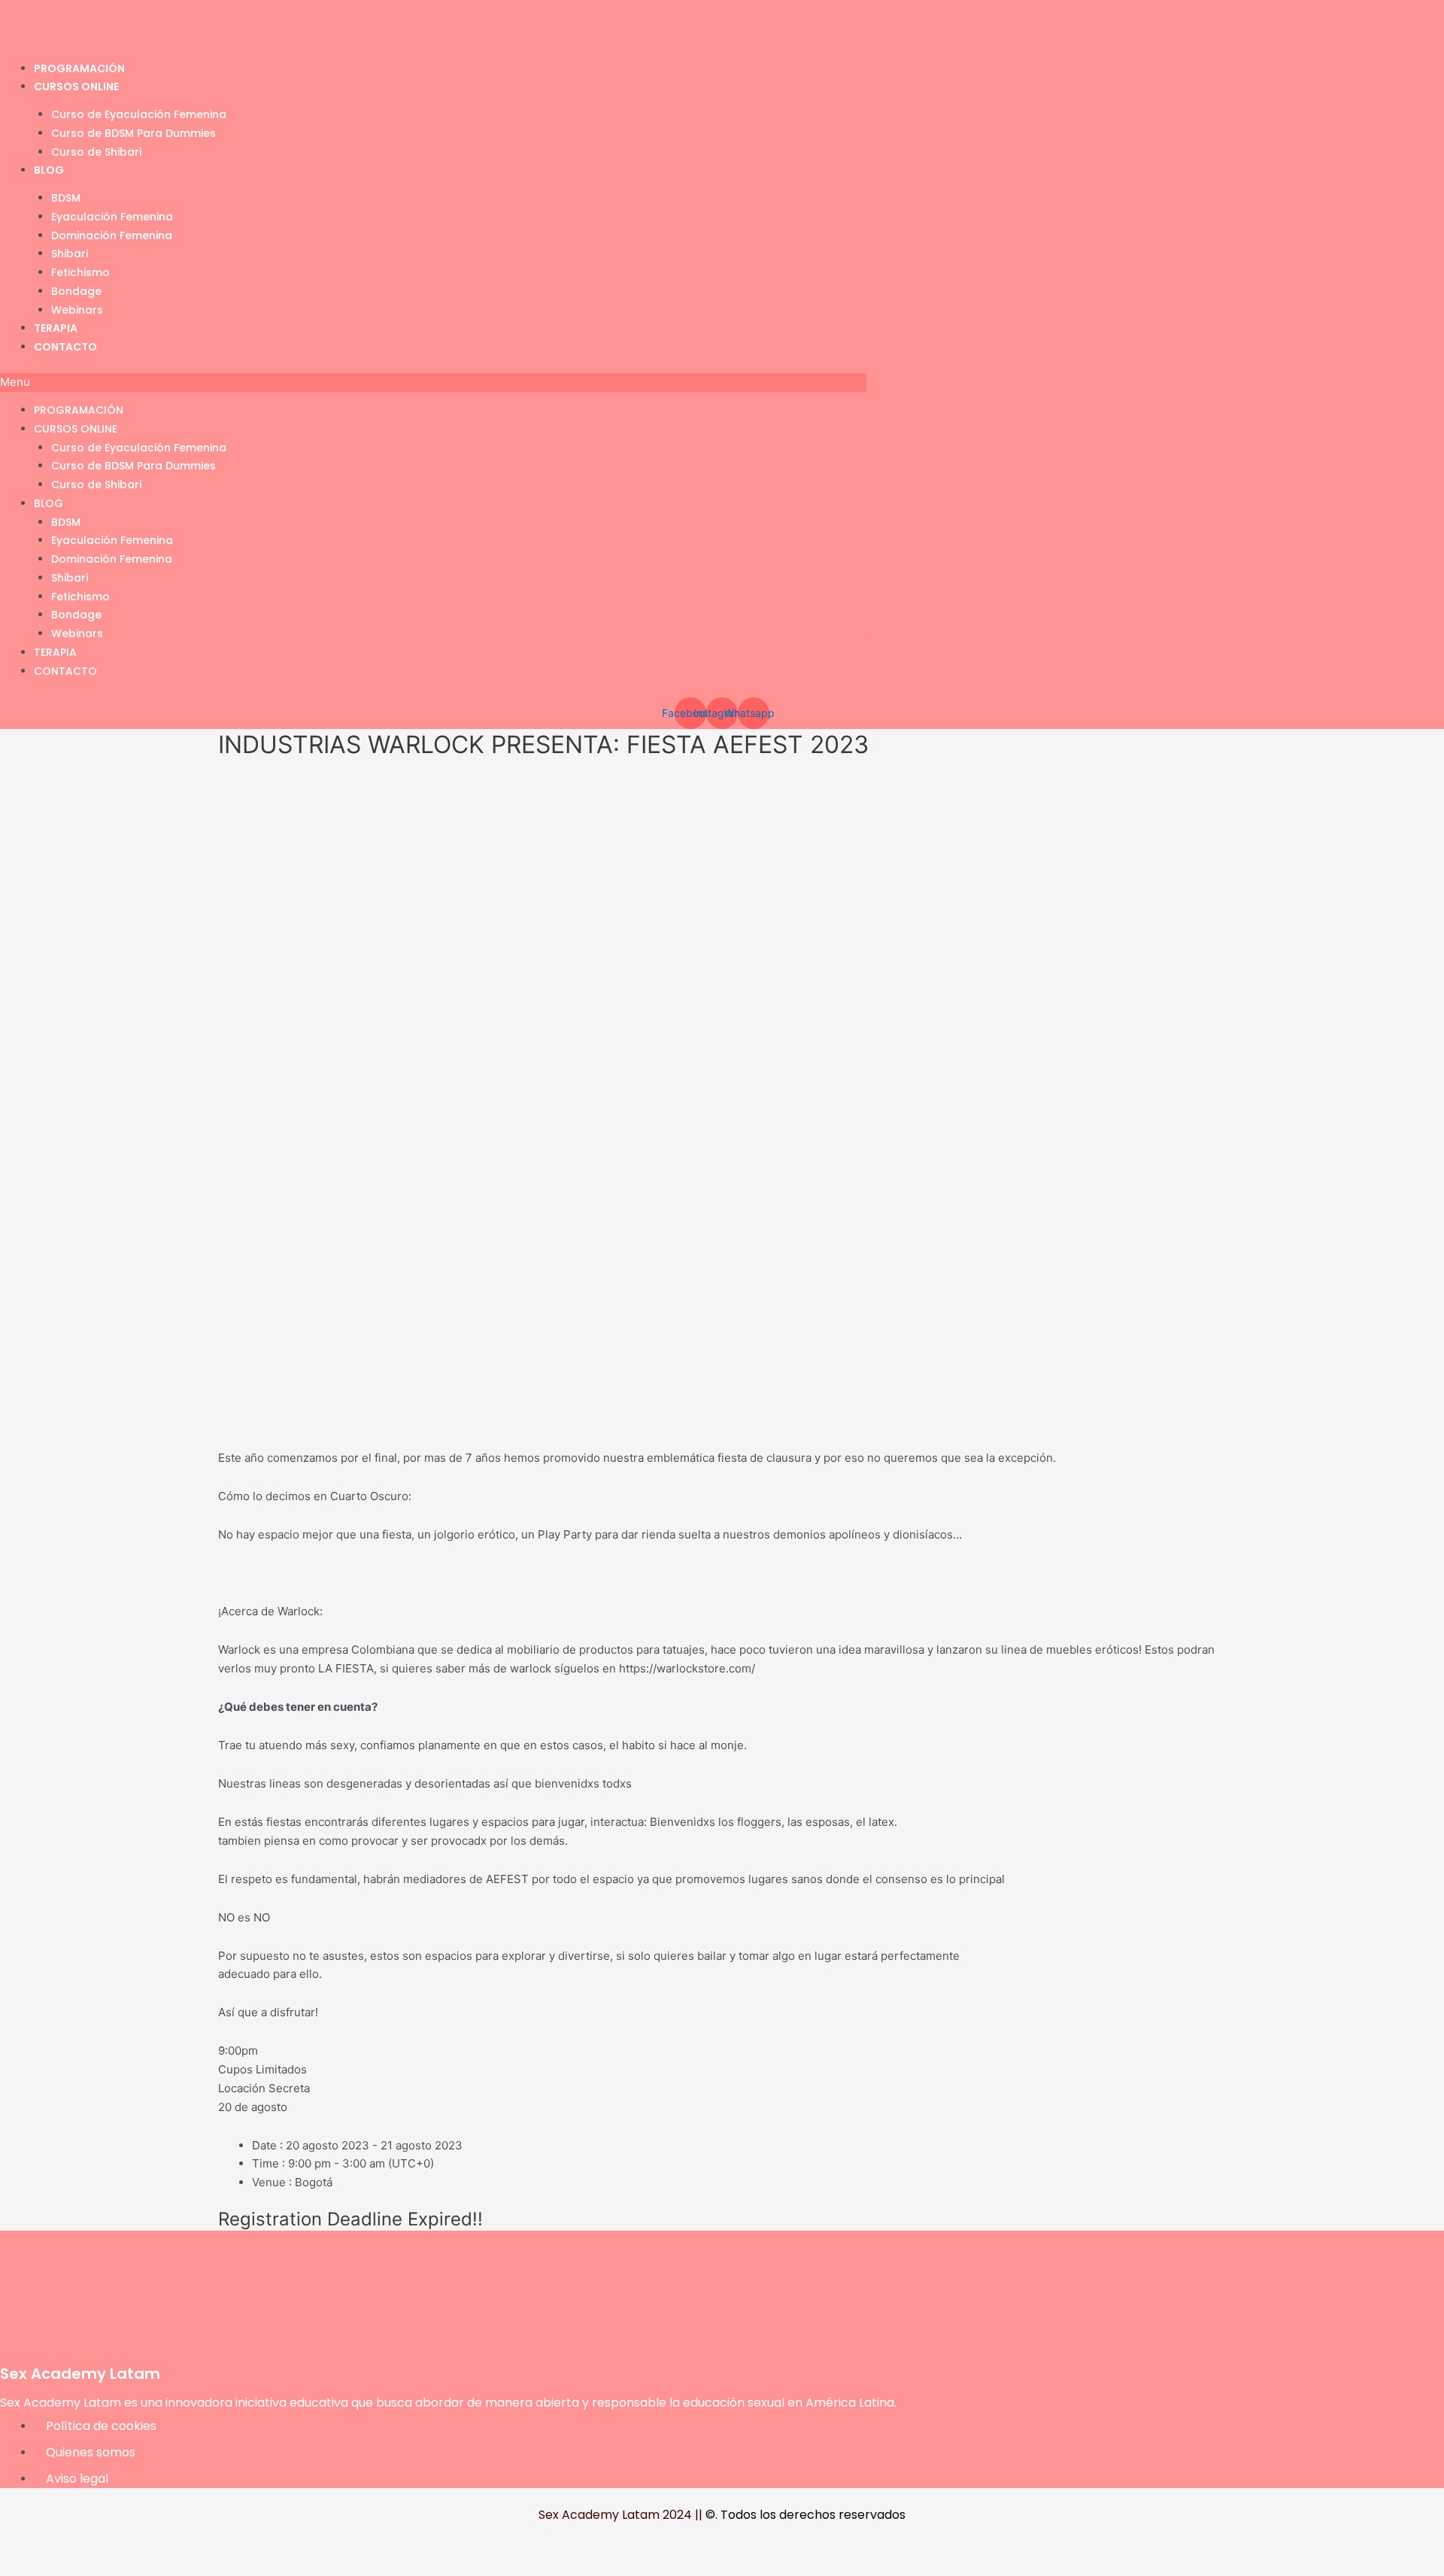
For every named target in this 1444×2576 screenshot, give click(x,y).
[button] (433, 383)
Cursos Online (76, 87)
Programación (79, 68)
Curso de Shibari (96, 152)
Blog (49, 170)
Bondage (76, 291)
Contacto (65, 347)
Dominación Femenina (112, 235)
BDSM (66, 198)
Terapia (56, 328)
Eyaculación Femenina (112, 217)
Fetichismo (80, 272)
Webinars (77, 310)
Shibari (70, 254)
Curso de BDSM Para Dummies (133, 133)
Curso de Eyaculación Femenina (139, 114)
